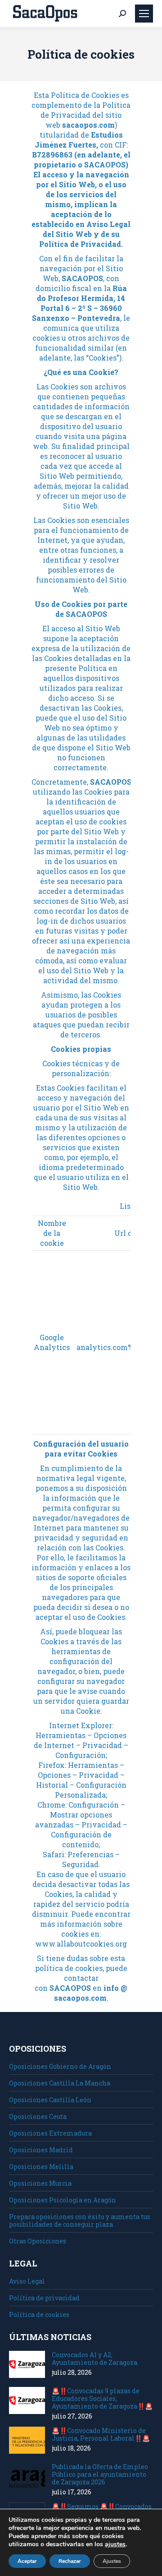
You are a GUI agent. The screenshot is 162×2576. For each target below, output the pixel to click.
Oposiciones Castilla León (50, 2100)
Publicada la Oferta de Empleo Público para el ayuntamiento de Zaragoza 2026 (100, 2474)
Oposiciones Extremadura (50, 2133)
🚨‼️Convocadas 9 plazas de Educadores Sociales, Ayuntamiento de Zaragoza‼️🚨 (102, 2398)
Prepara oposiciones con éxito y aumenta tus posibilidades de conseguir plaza (80, 2220)
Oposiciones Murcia (40, 2183)
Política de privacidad (44, 2298)
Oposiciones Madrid (41, 2150)
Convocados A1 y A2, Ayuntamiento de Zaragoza (94, 2359)
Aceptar (27, 2561)
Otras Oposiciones (38, 2241)
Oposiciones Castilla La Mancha (60, 2083)
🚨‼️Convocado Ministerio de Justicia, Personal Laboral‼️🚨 (101, 2434)
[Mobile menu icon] (144, 14)
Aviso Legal (27, 2281)
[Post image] (27, 2364)
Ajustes (112, 2561)
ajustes (115, 2544)
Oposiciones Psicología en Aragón (63, 2200)
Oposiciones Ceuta (38, 2116)
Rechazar (70, 2561)
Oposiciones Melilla (41, 2167)
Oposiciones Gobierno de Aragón (60, 2066)
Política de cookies (39, 2315)
